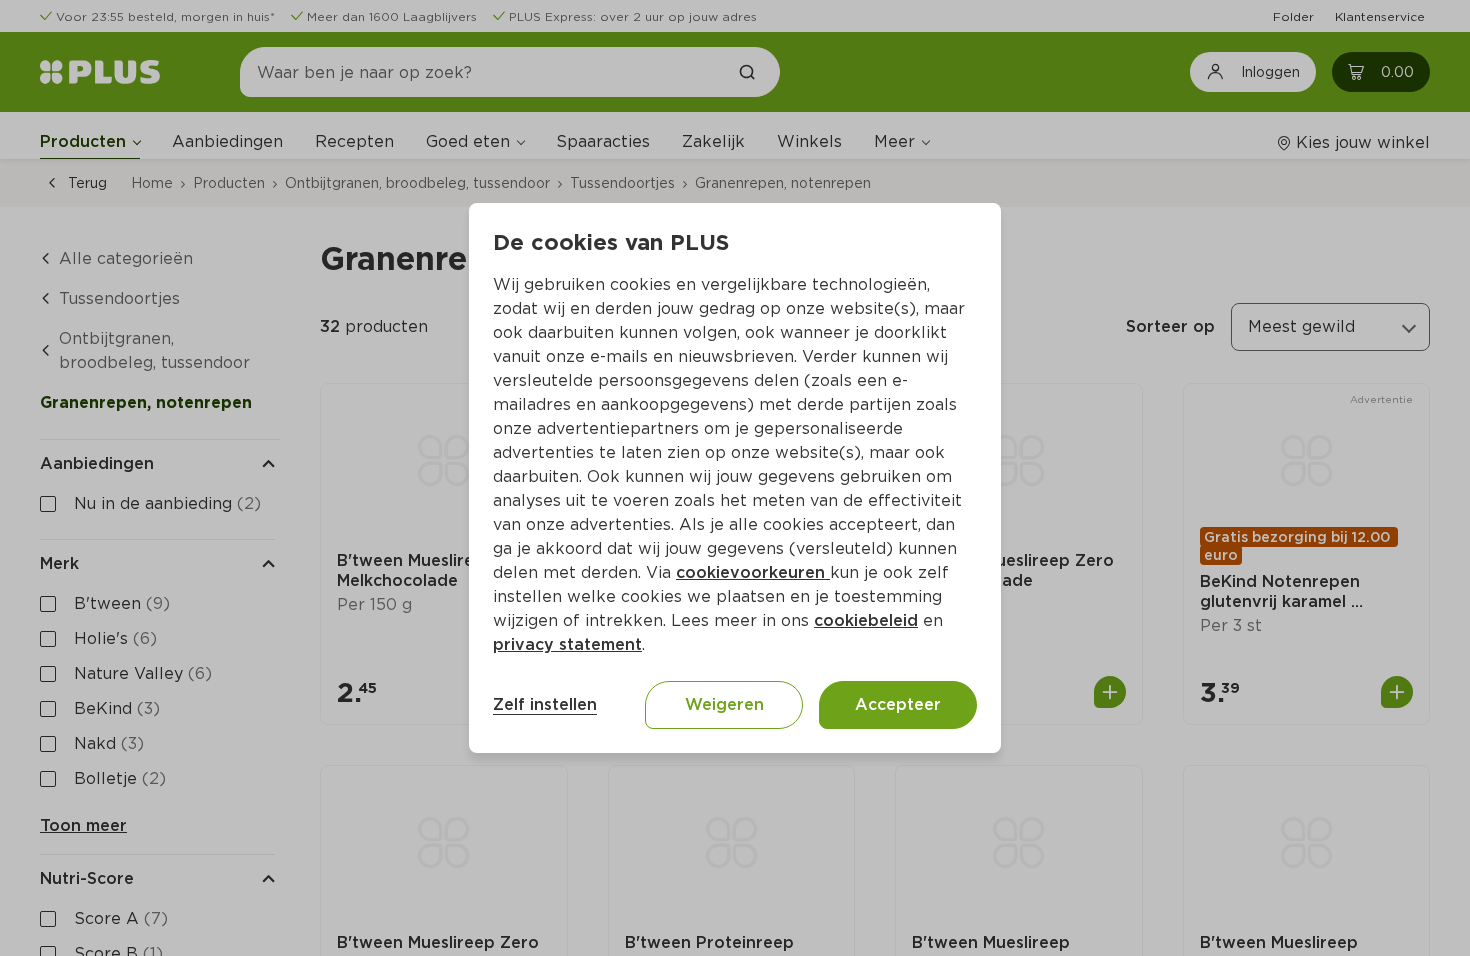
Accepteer (898, 704)
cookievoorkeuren (753, 572)
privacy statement (567, 644)
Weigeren (724, 704)
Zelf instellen (545, 704)
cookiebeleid (866, 620)
